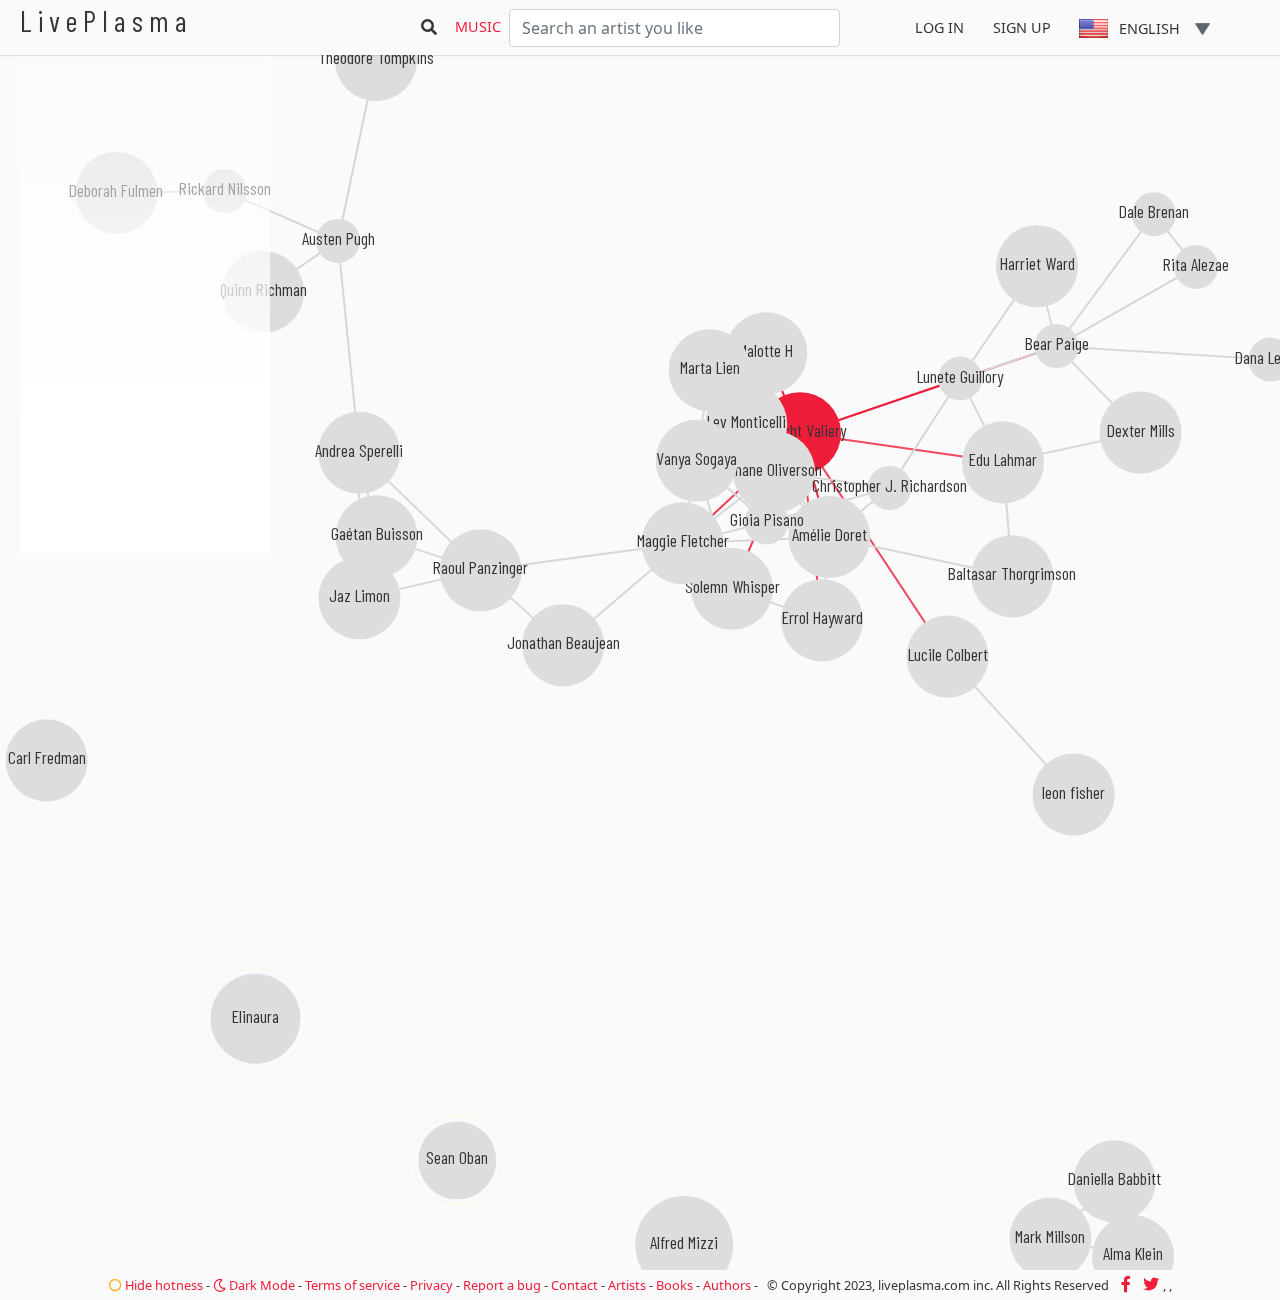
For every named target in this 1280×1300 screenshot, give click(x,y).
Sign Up (1022, 27)
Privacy (431, 1285)
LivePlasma (106, 20)
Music (478, 26)
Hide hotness (162, 1285)
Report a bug (502, 1285)
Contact (574, 1285)
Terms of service (352, 1285)
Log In (939, 27)
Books (674, 1285)
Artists (627, 1285)
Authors (727, 1285)
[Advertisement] (145, 660)
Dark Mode (260, 1285)
